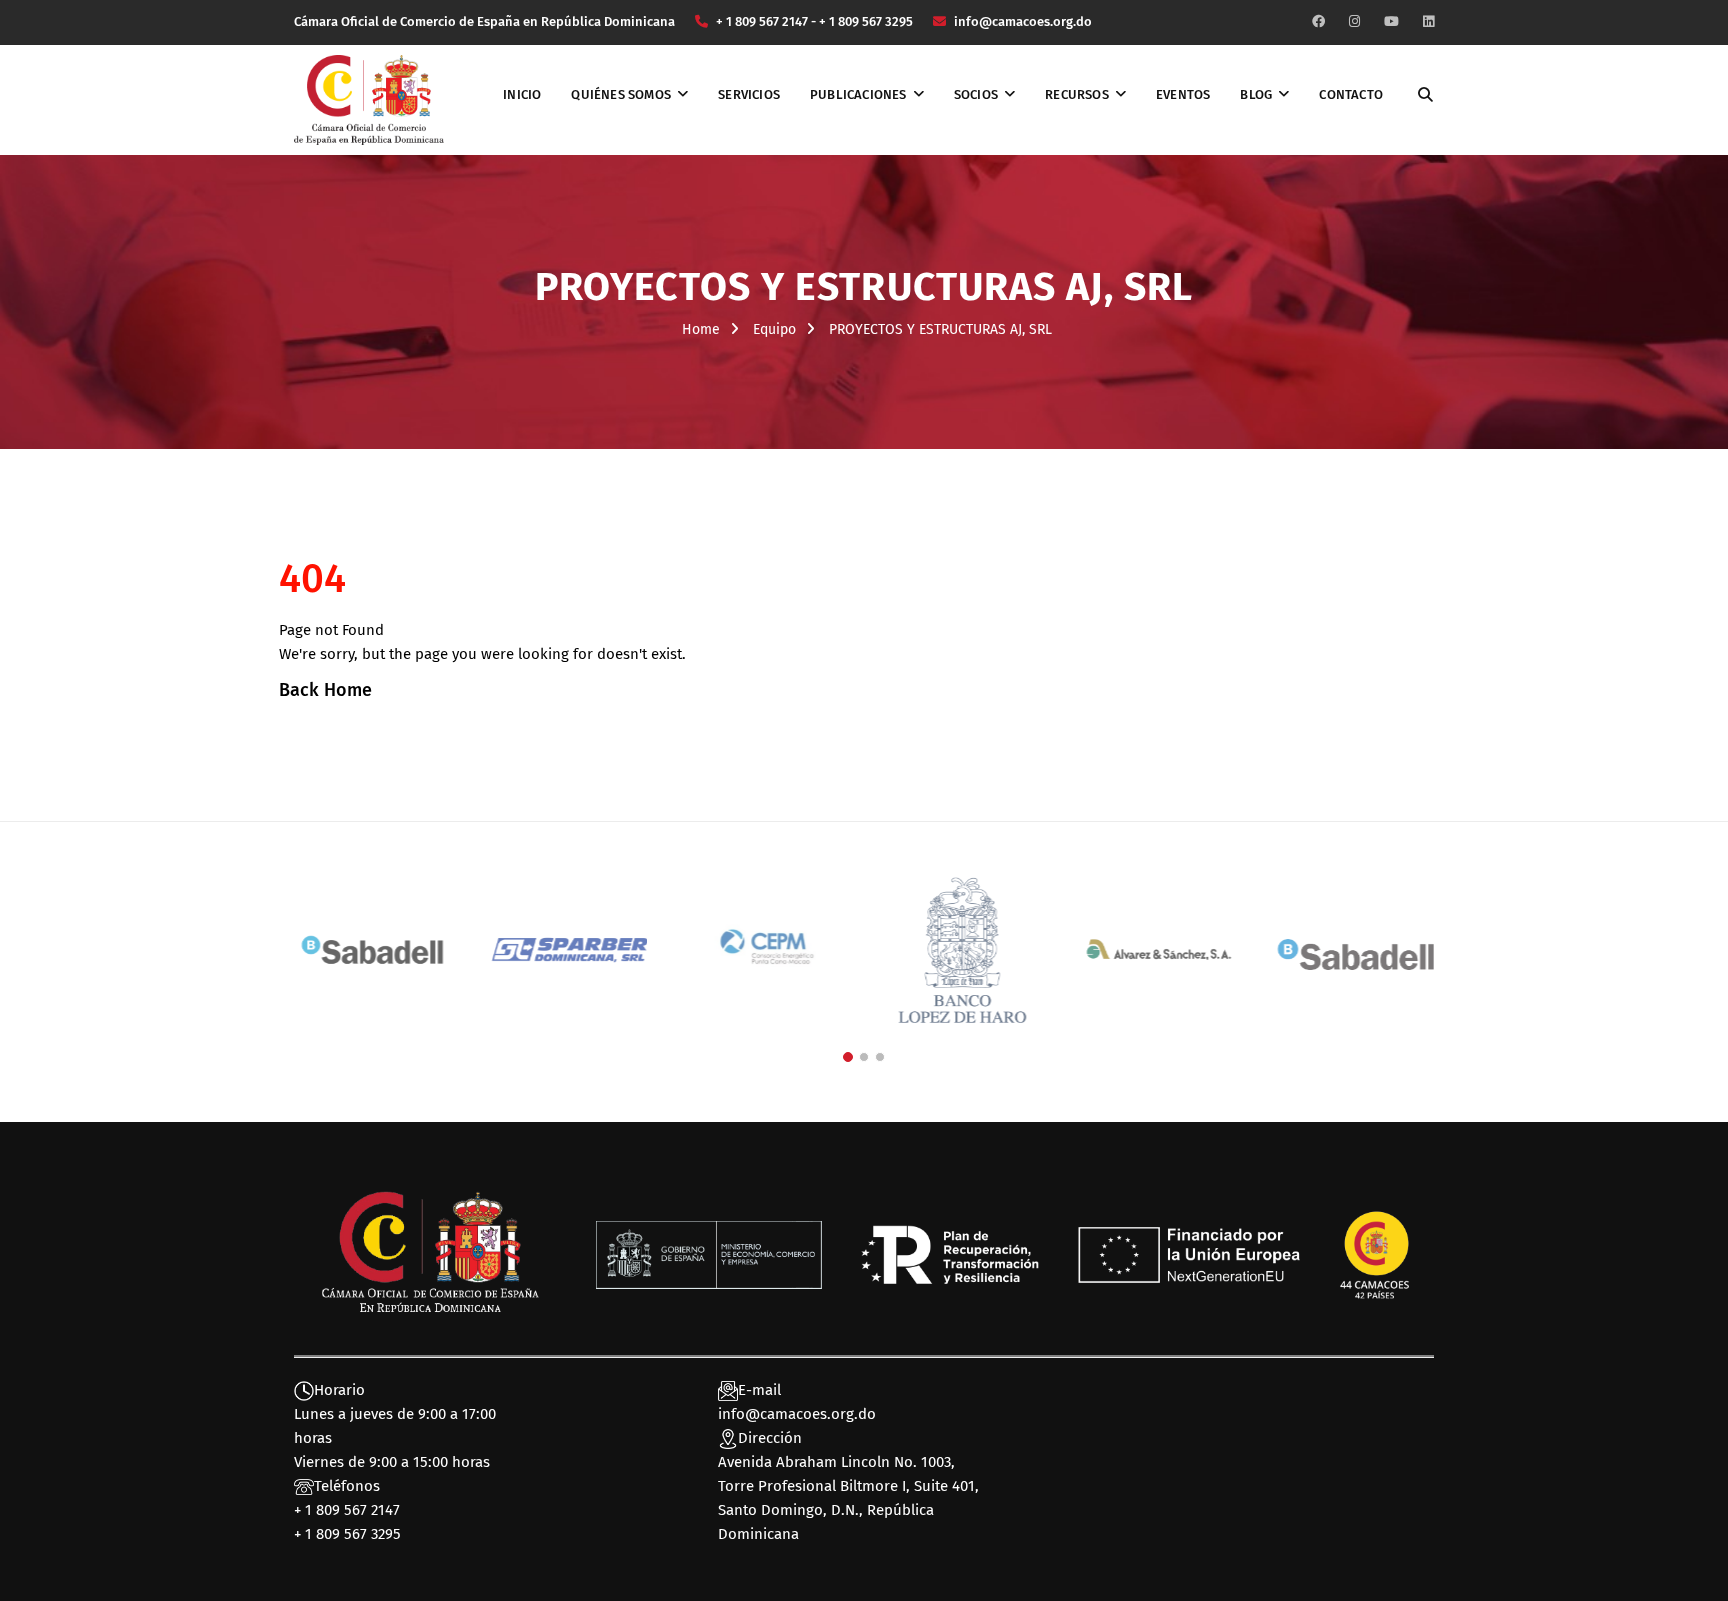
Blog (1256, 94)
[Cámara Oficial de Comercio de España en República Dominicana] (369, 99)
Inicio (522, 94)
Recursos (1077, 94)
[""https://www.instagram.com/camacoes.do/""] (1354, 21)
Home (701, 329)
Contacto (1351, 94)
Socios (976, 94)
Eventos (1183, 94)
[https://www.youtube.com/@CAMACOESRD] (1391, 21)
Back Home (325, 690)
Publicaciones (858, 94)
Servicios (749, 94)
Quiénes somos (621, 94)
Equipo (774, 329)
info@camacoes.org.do (797, 1414)
